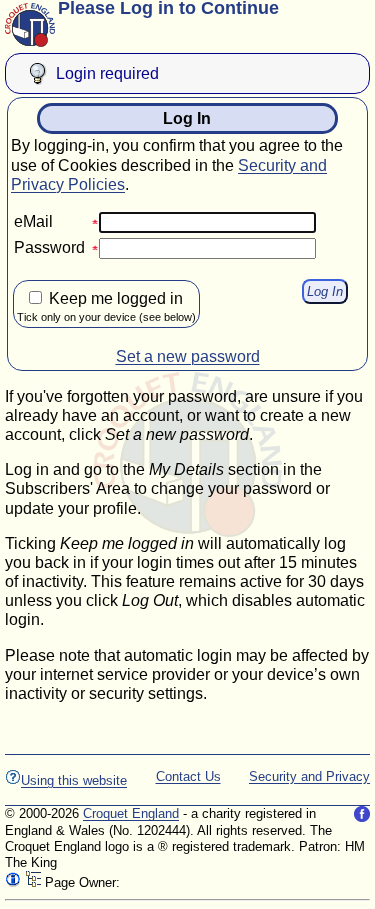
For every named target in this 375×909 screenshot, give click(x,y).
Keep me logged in (106, 306)
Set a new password (188, 356)
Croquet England (131, 813)
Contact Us (188, 776)
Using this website (74, 780)
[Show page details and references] (13, 882)
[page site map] (33, 882)
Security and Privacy (309, 776)
